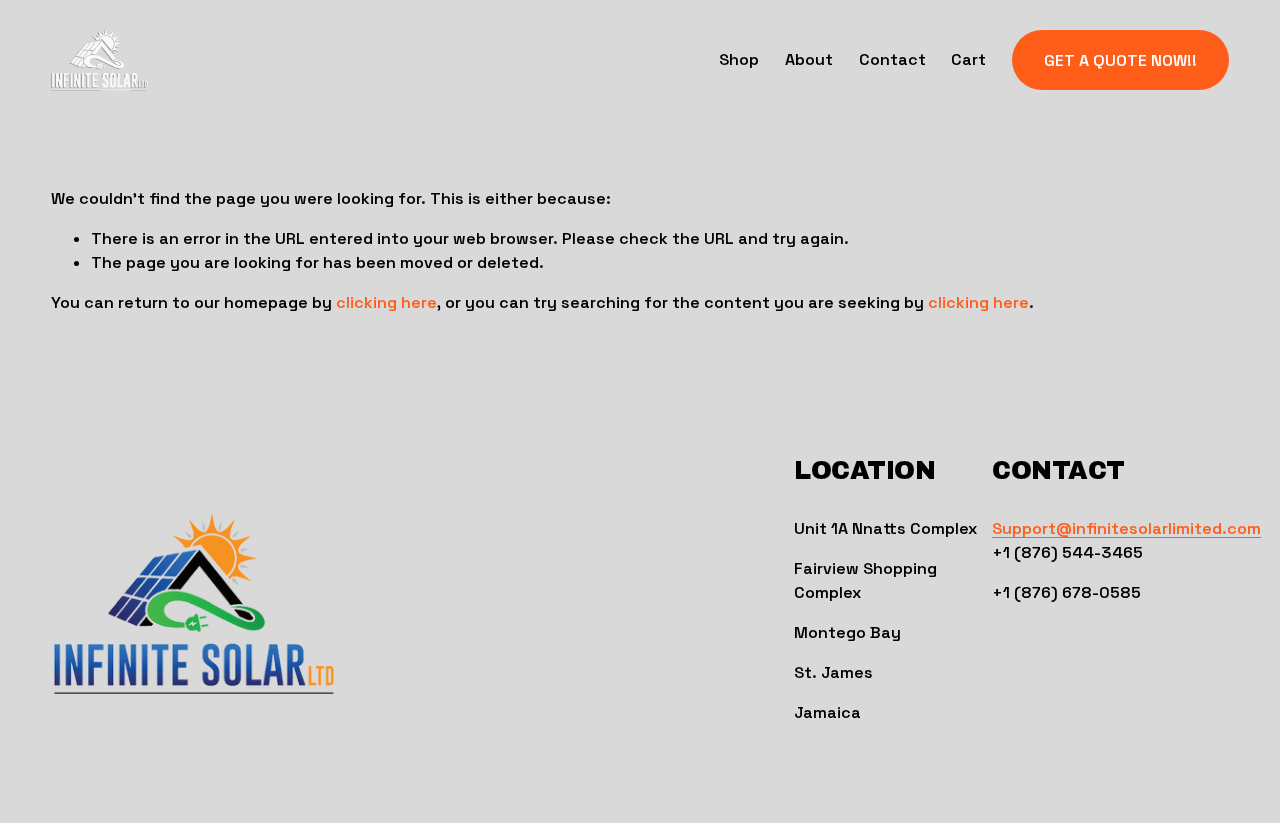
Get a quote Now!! (1120, 60)
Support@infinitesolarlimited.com (1126, 528)
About (809, 59)
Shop (739, 59)
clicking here (386, 302)
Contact (892, 59)
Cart (968, 59)
